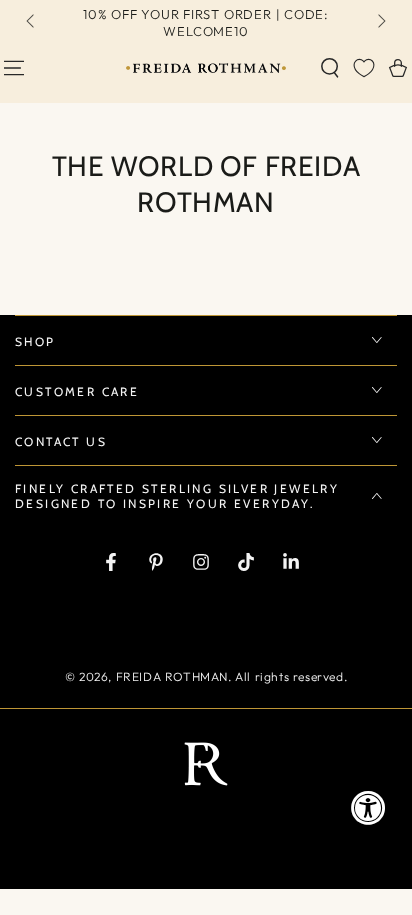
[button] (330, 68)
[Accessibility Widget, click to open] (368, 807)
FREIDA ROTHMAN (172, 676)
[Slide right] (380, 23)
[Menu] (14, 68)
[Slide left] (32, 23)
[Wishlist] (364, 68)
